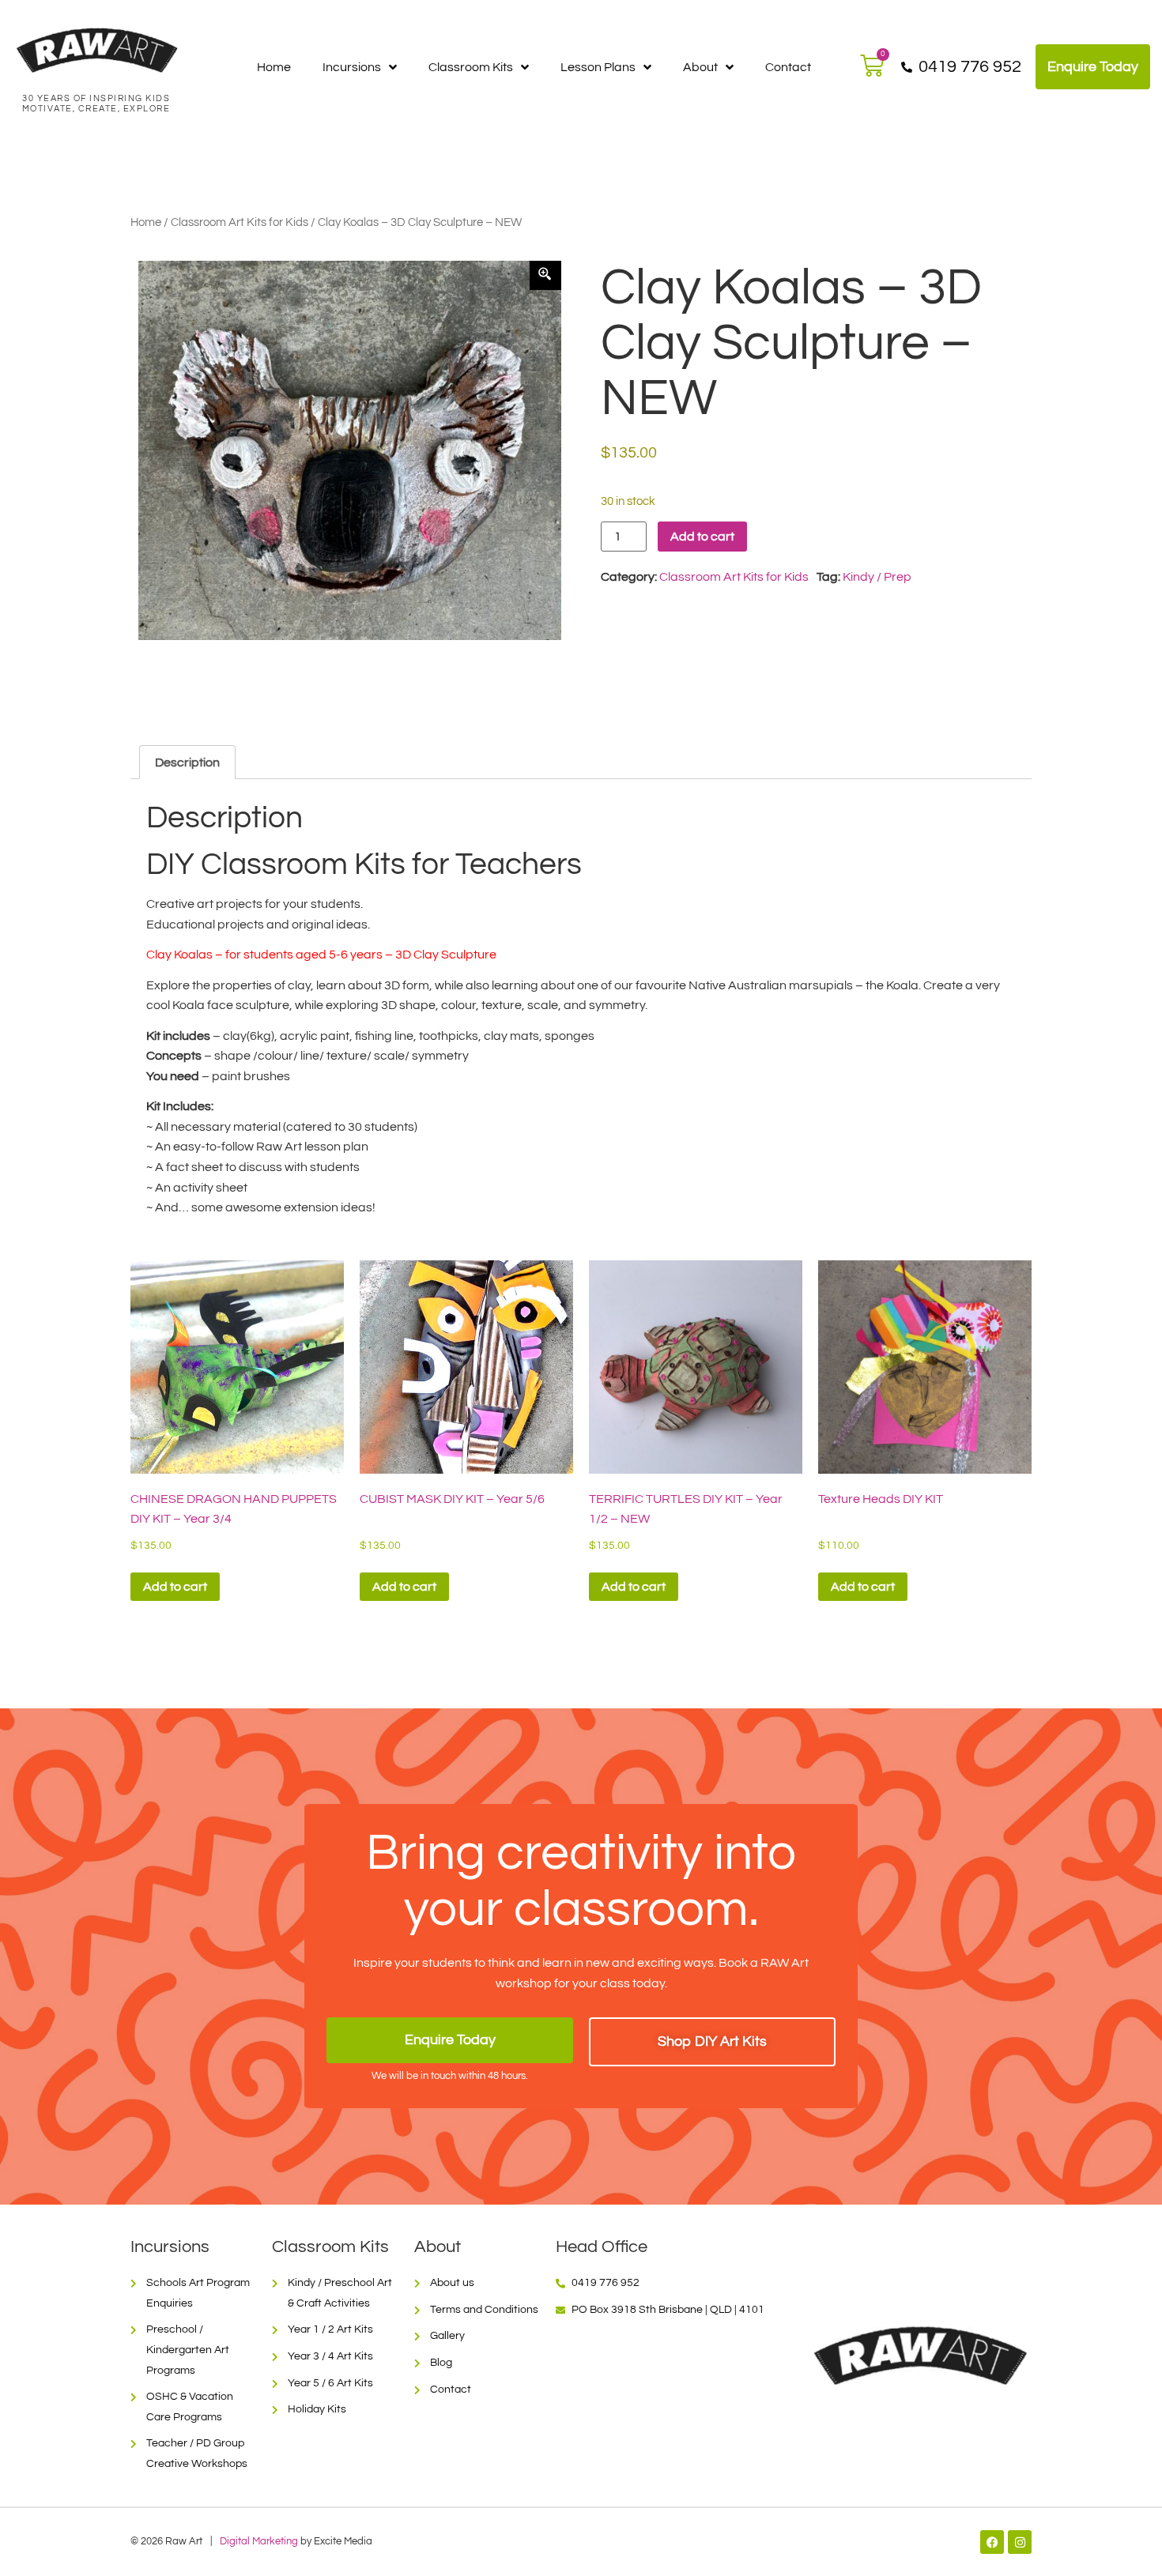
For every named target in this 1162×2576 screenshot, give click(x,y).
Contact (788, 67)
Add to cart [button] (175, 1587)
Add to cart (702, 537)
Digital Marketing (259, 2542)
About (700, 67)
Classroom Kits (471, 67)
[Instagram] (1020, 2542)
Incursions (352, 67)
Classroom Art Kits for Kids (240, 222)
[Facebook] (992, 2542)
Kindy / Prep (877, 577)
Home (274, 67)
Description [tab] (187, 763)
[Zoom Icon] (545, 276)
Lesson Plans (598, 67)
